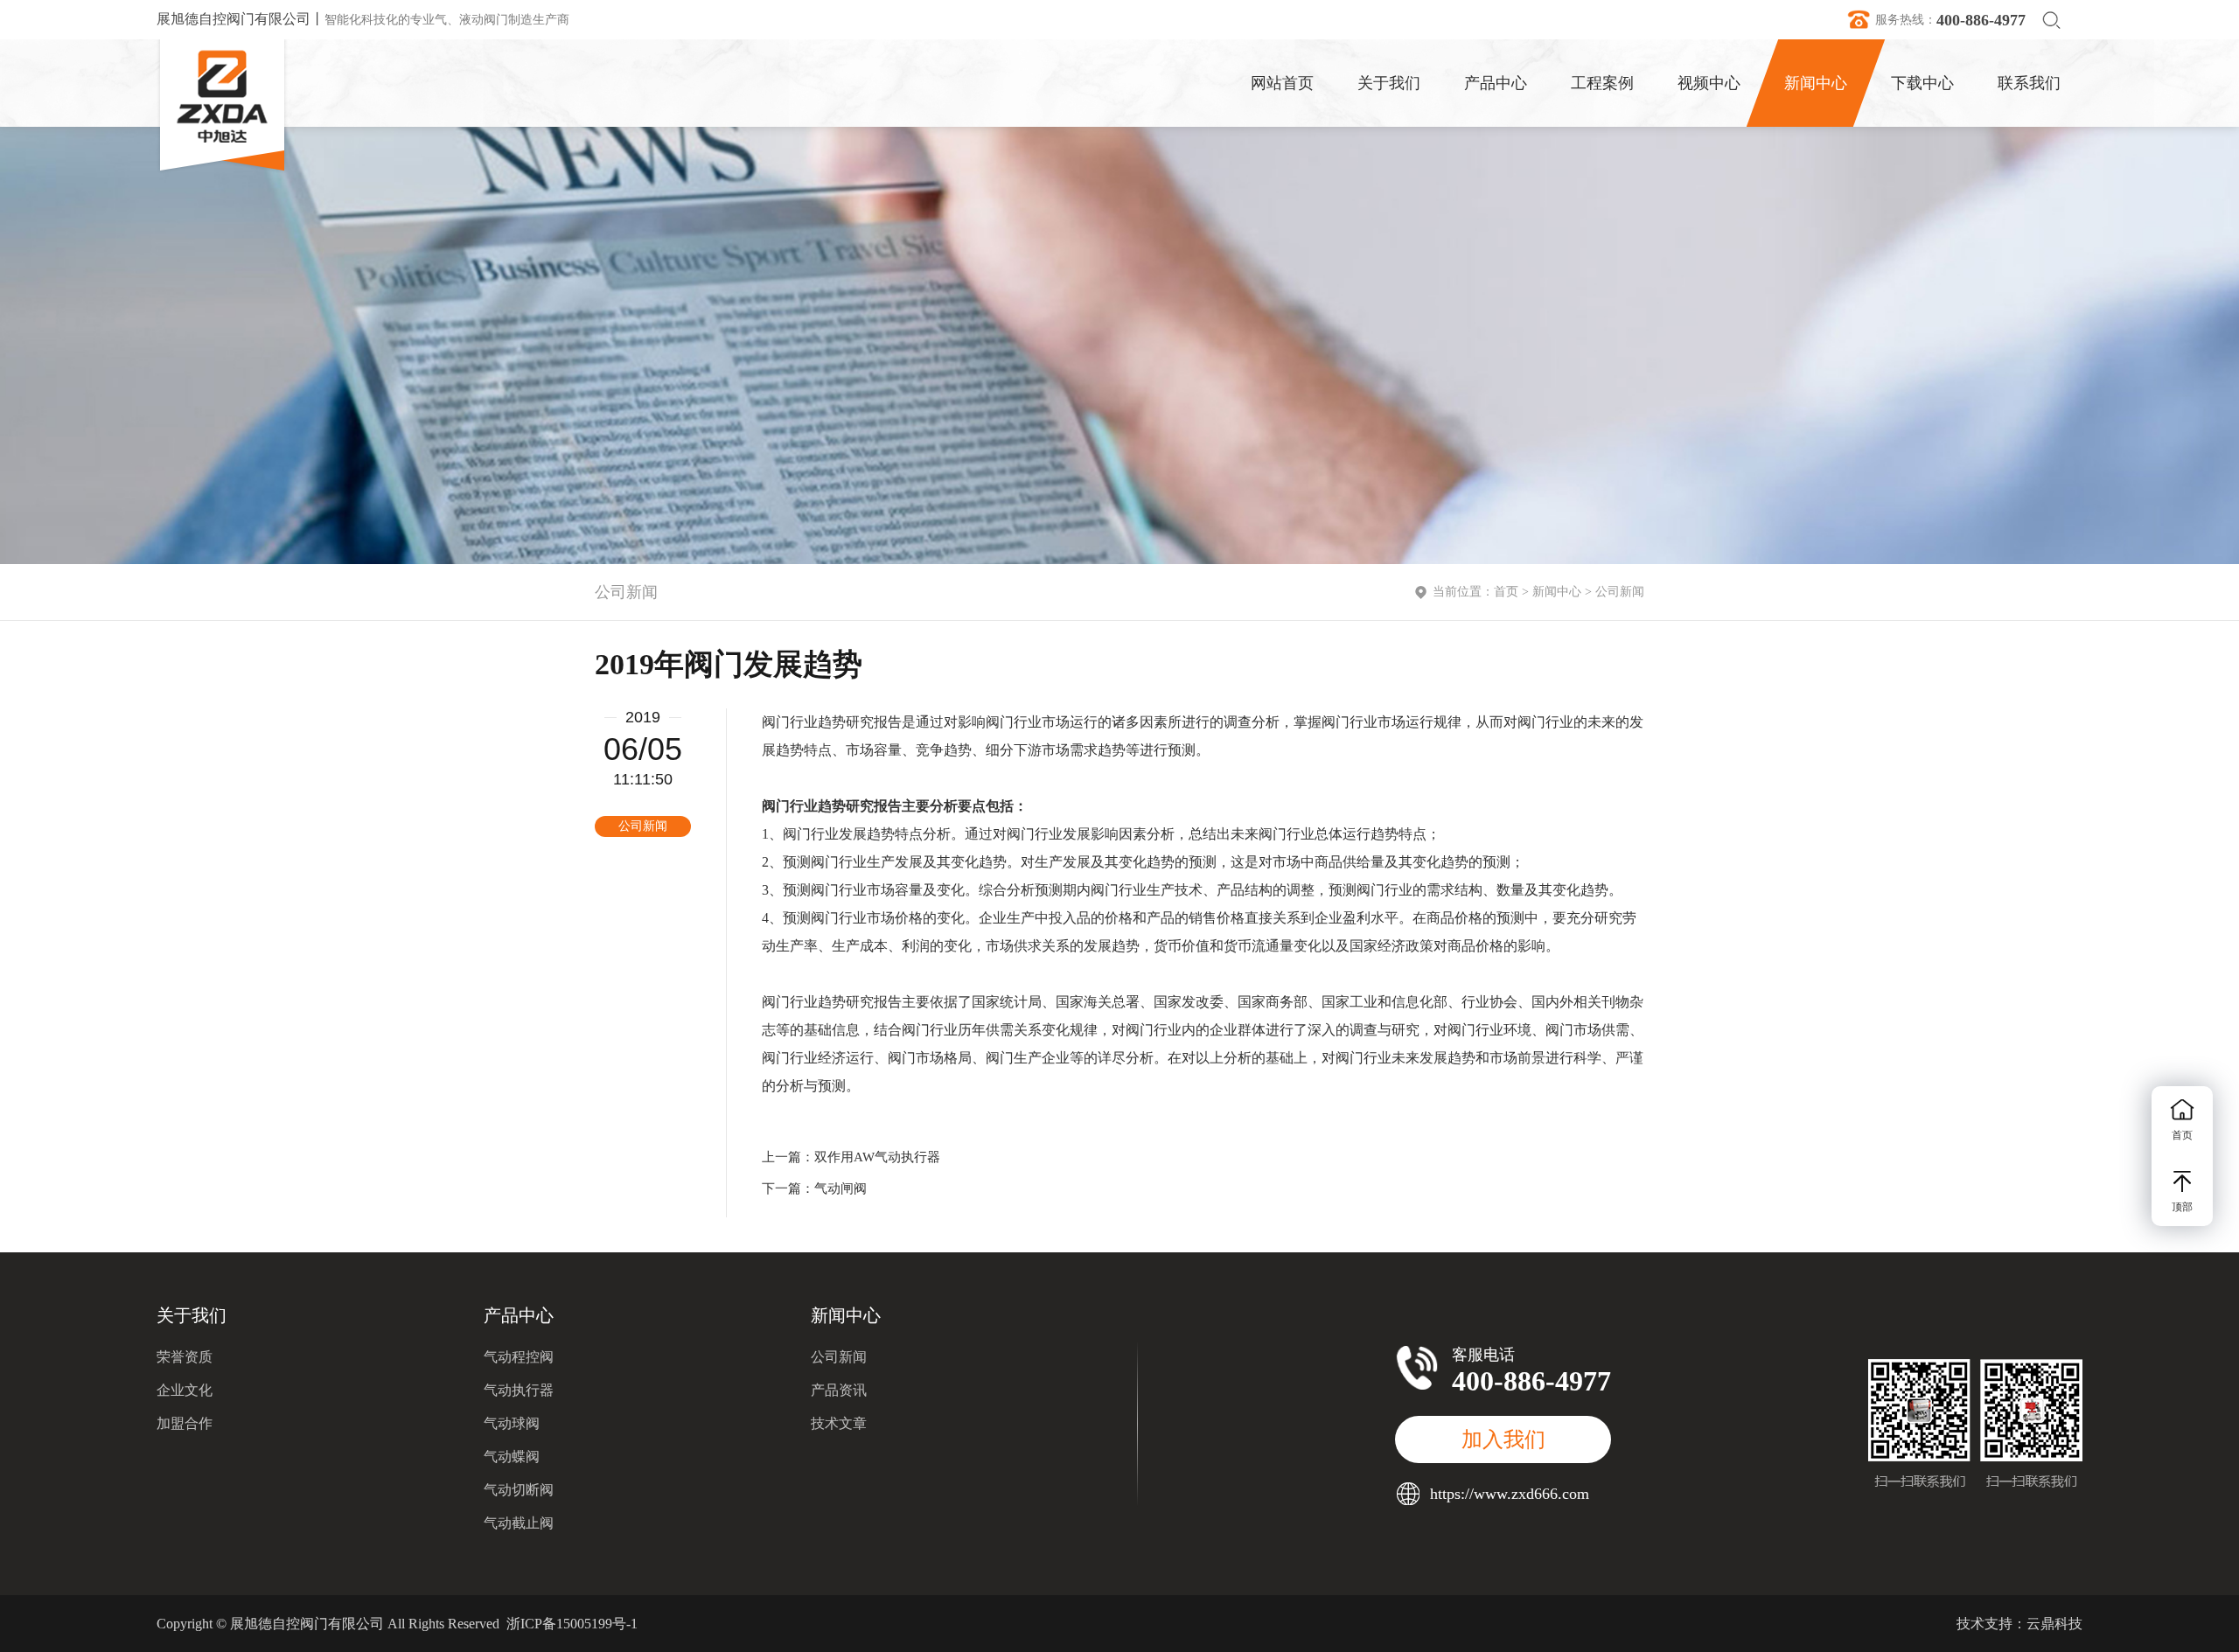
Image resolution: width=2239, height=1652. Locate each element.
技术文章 (839, 1423)
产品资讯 (839, 1390)
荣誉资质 (185, 1357)
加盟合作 (185, 1423)
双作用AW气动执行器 (877, 1157)
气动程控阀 (519, 1357)
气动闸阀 (840, 1188)
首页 (1506, 592)
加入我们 (1503, 1439)
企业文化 (185, 1390)
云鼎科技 (2054, 1624)
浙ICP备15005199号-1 (572, 1624)
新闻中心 (1557, 592)
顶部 (2182, 1207)
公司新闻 (1620, 592)
